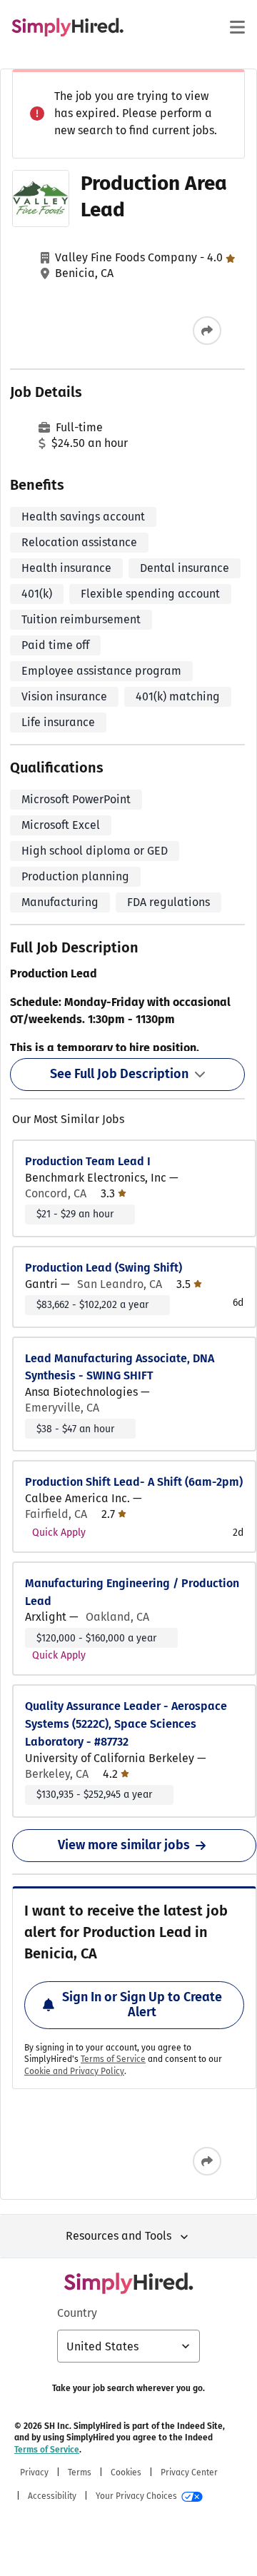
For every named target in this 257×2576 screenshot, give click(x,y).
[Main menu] (237, 27)
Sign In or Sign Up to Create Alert (142, 2005)
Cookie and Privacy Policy (74, 2071)
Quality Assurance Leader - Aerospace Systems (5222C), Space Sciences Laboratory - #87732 (126, 1724)
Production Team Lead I (88, 1161)
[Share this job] (207, 331)
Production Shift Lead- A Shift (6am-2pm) (134, 1482)
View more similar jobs (124, 1845)
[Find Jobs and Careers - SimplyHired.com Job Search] (67, 27)
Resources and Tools (119, 2236)
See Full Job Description (119, 1074)
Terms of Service (113, 2059)
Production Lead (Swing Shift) (104, 1268)
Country (77, 2313)
